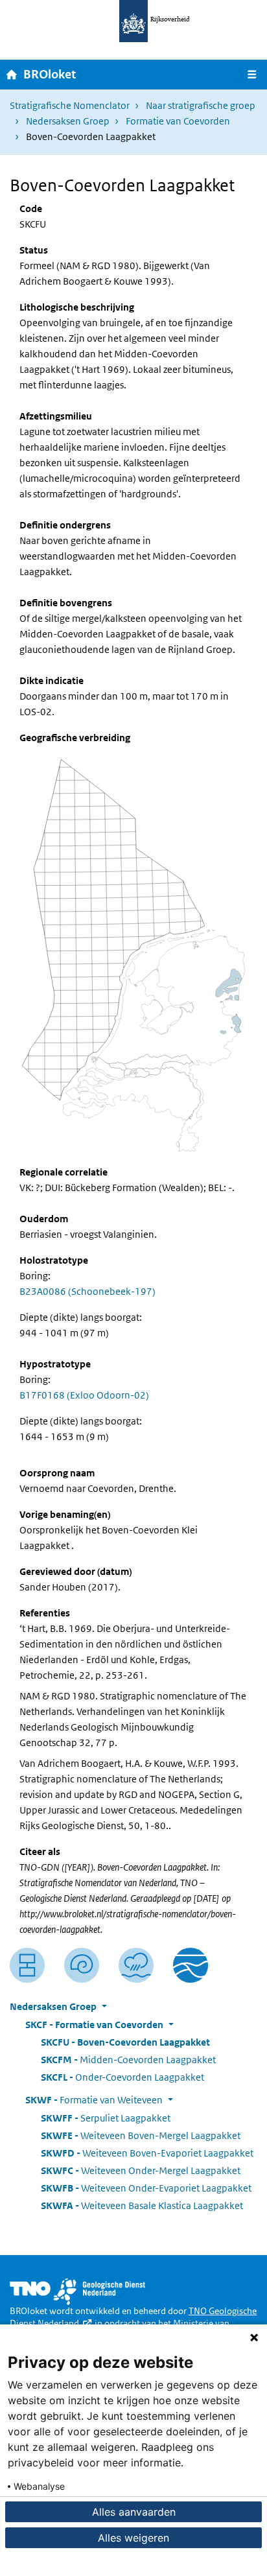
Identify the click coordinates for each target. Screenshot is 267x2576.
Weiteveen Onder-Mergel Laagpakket (141, 2170)
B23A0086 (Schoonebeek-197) (87, 1291)
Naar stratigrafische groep (201, 105)
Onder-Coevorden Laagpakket (122, 2077)
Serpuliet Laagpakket (106, 2118)
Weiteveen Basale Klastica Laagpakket (142, 2205)
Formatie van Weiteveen (94, 2100)
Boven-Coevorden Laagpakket (125, 2042)
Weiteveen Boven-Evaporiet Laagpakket (147, 2153)
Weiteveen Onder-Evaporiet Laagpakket (146, 2188)
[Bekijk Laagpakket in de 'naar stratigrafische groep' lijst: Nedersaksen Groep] (191, 1965)
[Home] (12, 74)
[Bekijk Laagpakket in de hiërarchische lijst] (27, 1965)
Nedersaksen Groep (68, 121)
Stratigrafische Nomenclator (70, 105)
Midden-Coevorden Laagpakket (128, 2060)
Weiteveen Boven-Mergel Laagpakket (141, 2135)
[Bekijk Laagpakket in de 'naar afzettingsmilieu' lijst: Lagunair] (136, 1965)
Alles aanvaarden (134, 2512)
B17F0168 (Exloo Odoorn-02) (84, 1395)
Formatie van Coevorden (178, 121)
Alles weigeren (133, 2538)
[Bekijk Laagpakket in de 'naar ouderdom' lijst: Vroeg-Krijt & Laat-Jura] (82, 1965)
